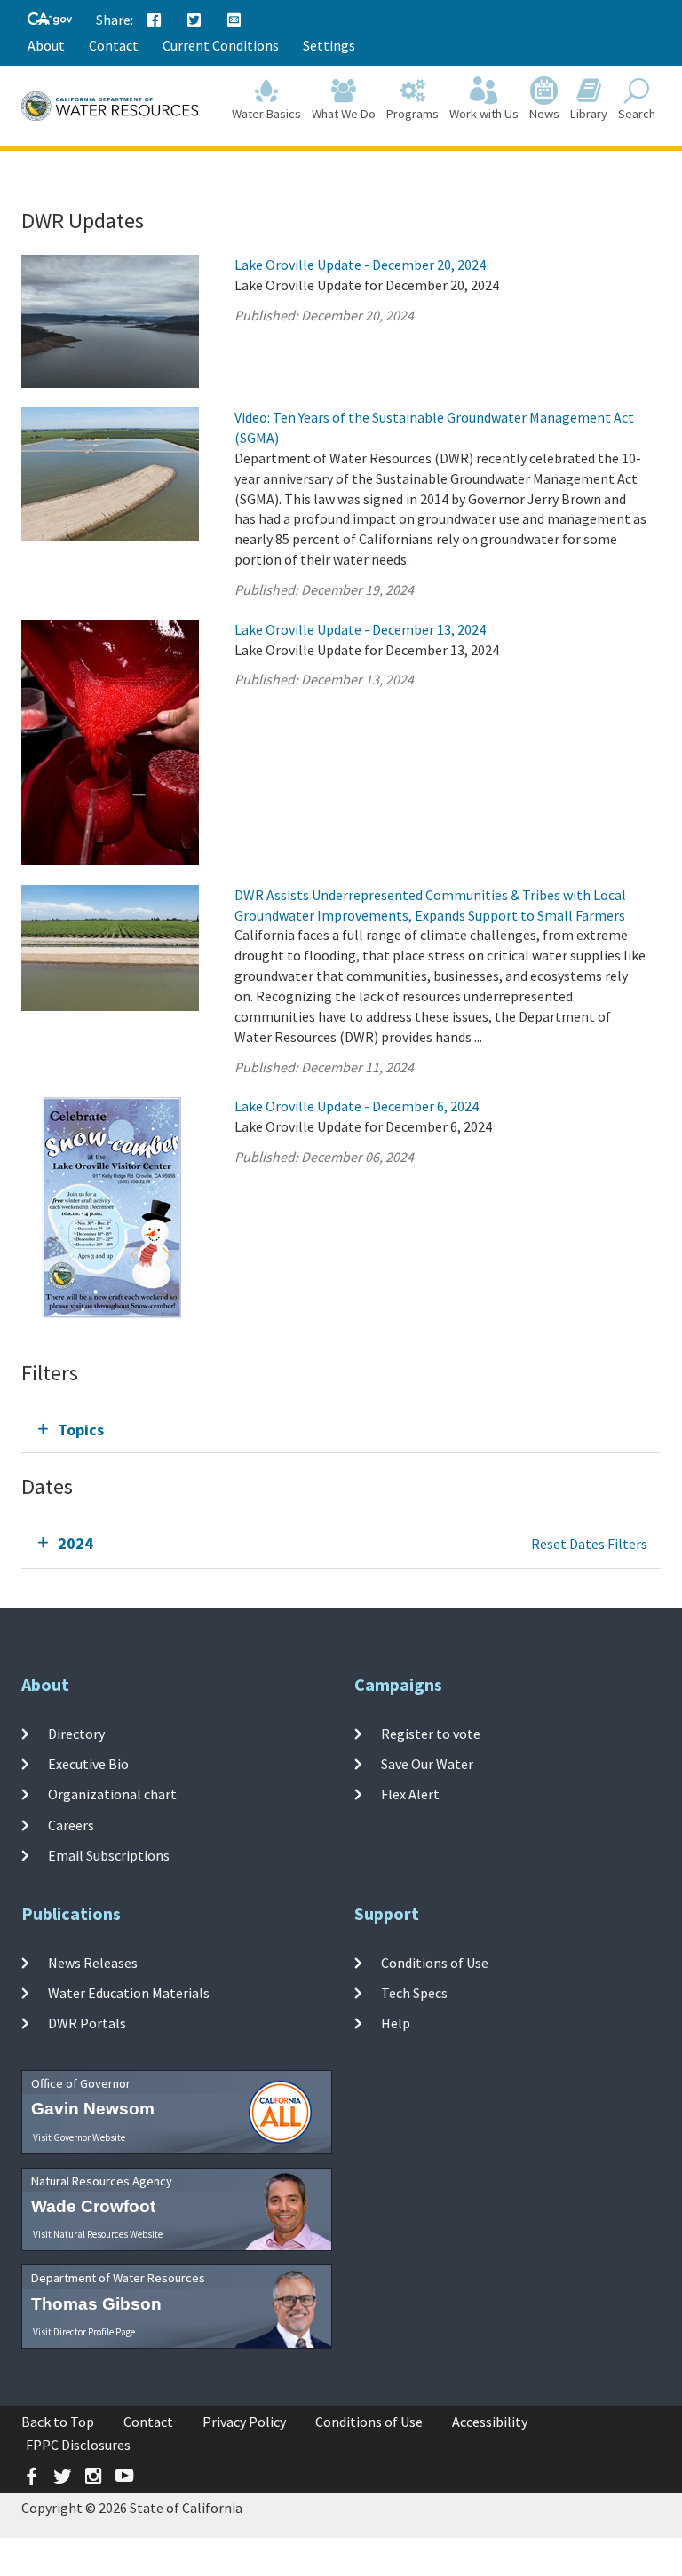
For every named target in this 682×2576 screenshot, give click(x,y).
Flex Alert (410, 1794)
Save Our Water (427, 1764)
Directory (76, 1734)
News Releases (93, 1963)
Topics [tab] (81, 1430)
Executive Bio (88, 1764)
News (544, 114)
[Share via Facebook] (155, 20)
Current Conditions (221, 45)
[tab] (341, 1430)
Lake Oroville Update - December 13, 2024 (360, 629)
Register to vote (431, 1734)
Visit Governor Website (79, 2137)
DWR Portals (87, 2023)
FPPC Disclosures (78, 2445)
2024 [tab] (75, 1543)
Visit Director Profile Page (84, 2332)
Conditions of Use (435, 1963)
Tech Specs (414, 1993)
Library (589, 114)
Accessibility (490, 2422)
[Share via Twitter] (194, 20)
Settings (329, 45)
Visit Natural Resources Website (98, 2234)
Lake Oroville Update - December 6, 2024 (357, 1106)
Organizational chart (112, 1794)
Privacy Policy (244, 2422)
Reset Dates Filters (589, 1544)
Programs (412, 114)
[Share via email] (234, 20)
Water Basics (266, 114)
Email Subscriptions (109, 1855)
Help (396, 2023)
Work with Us (484, 114)
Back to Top (58, 2422)
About (46, 45)
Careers (71, 1825)
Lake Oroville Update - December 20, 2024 (360, 265)
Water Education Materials (129, 1993)
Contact (114, 45)
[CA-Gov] (50, 20)
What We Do (344, 114)
